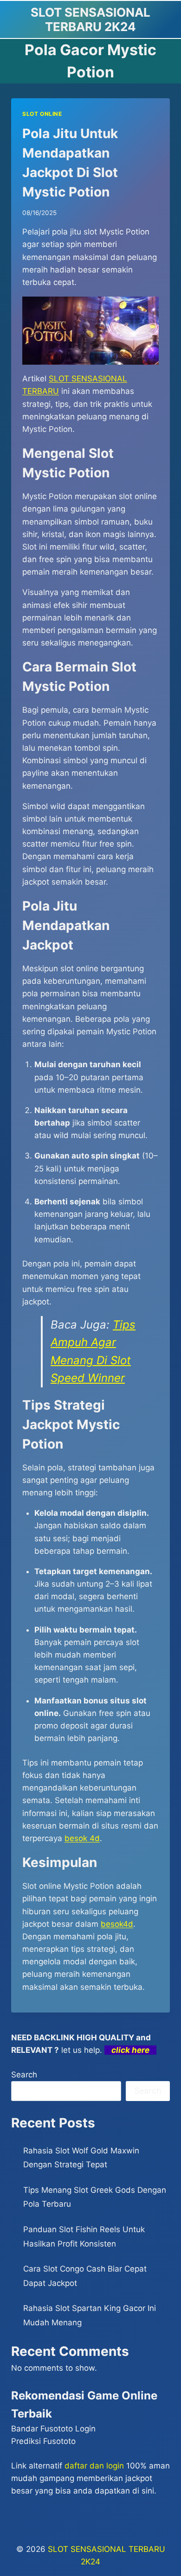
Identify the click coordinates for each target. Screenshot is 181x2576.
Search (24, 2075)
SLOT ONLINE (42, 114)
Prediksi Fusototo (43, 2441)
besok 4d (82, 1838)
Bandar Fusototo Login (53, 2429)
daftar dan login (94, 2466)
